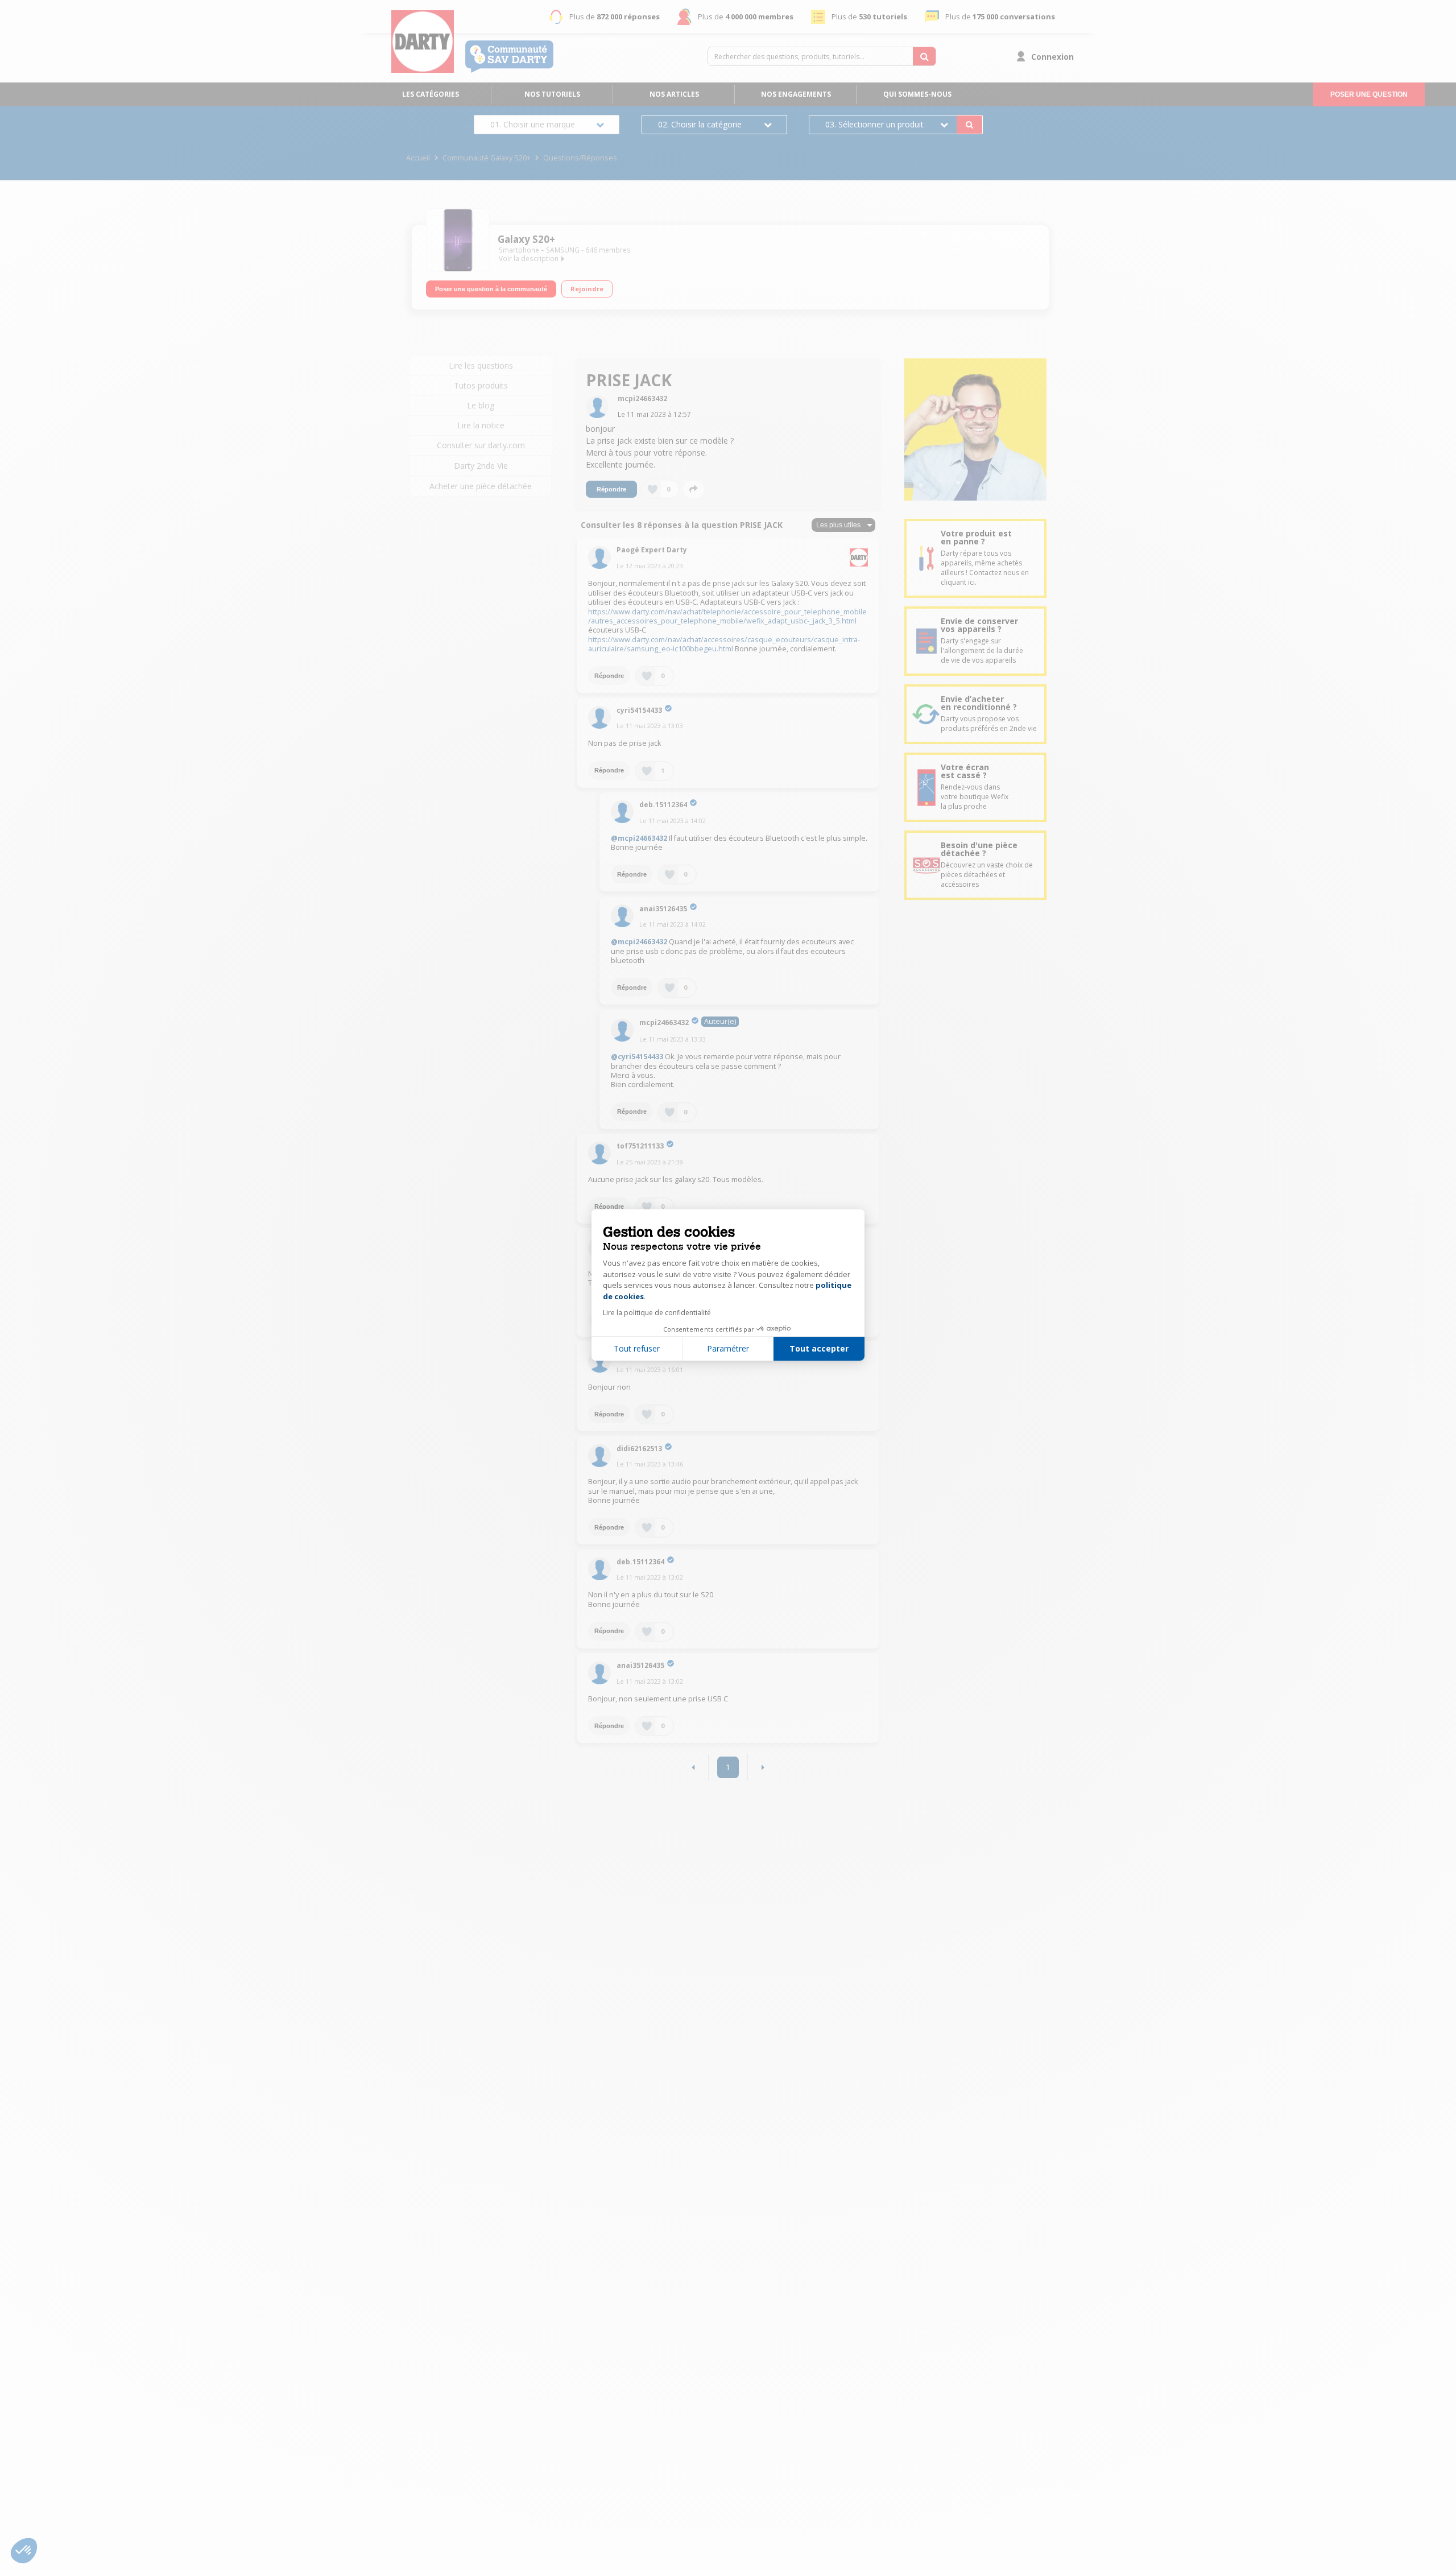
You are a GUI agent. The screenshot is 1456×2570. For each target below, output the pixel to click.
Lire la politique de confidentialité (657, 1313)
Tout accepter (819, 1348)
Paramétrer (728, 1348)
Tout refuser (637, 1348)
